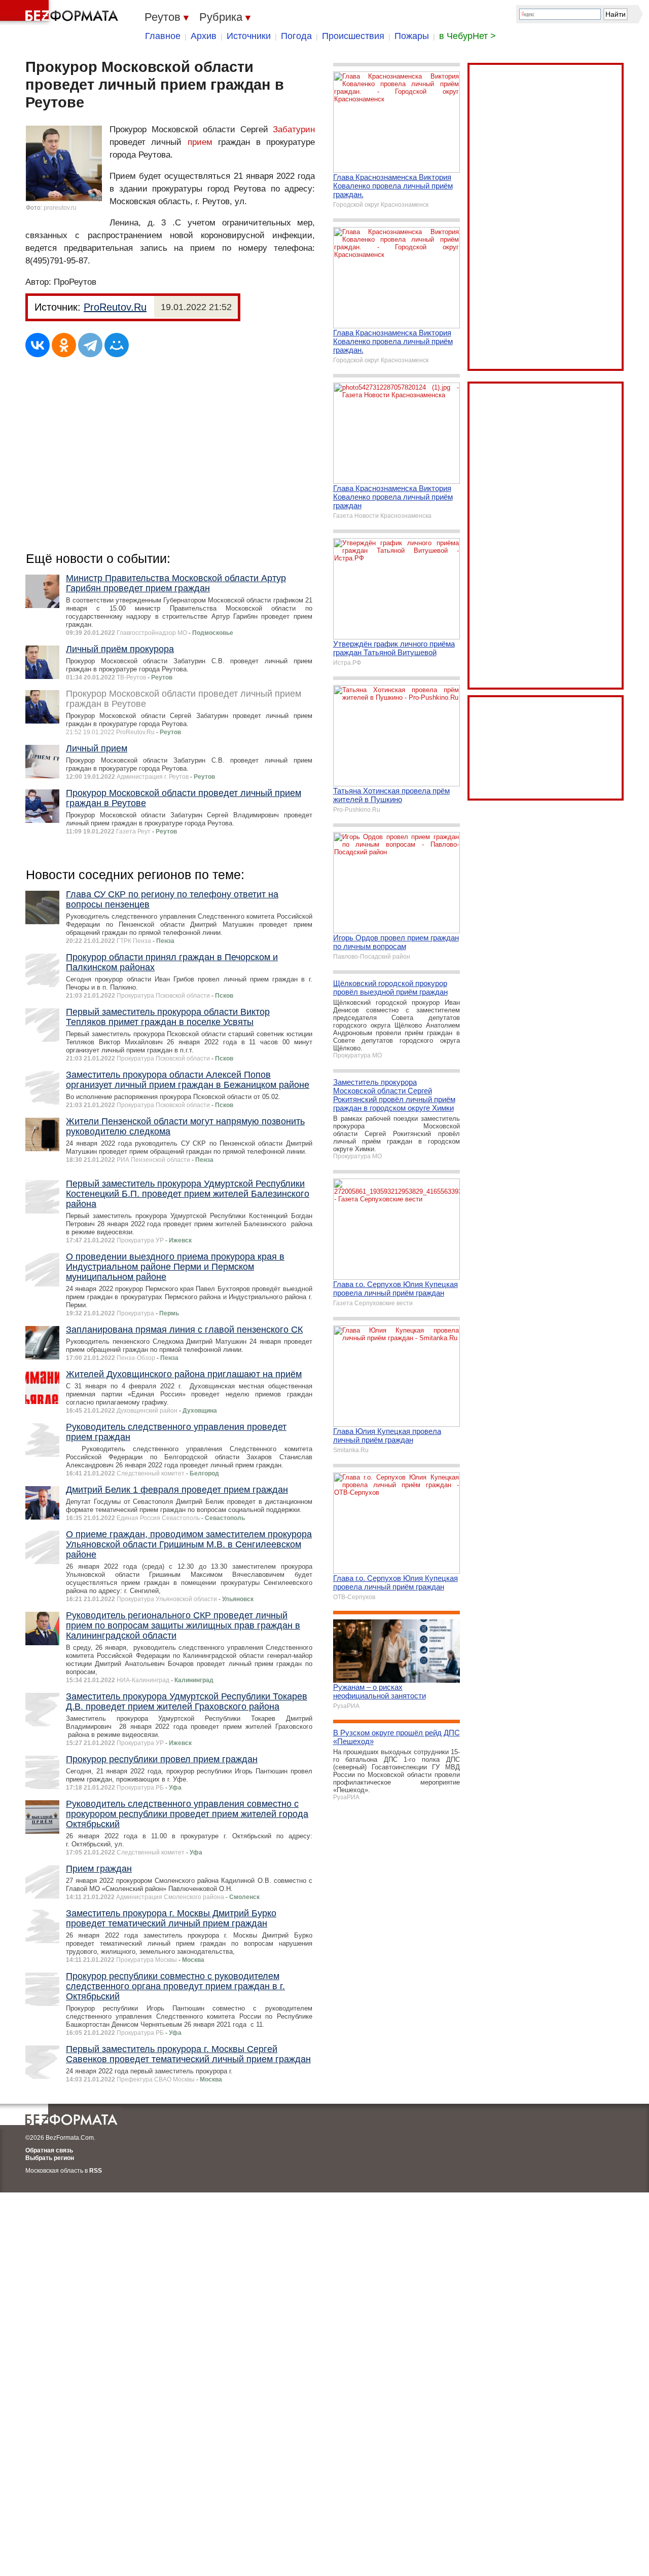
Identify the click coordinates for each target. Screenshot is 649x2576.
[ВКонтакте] (38, 345)
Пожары (412, 36)
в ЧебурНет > (467, 36)
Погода (296, 36)
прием (200, 142)
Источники (249, 36)
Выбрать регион (50, 2158)
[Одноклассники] (64, 345)
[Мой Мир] (117, 345)
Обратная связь (49, 2150)
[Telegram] (90, 345)
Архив (204, 36)
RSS (96, 2171)
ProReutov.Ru (115, 307)
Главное (163, 36)
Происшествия (353, 36)
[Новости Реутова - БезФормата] (61, 13)
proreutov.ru (60, 208)
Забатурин (294, 129)
